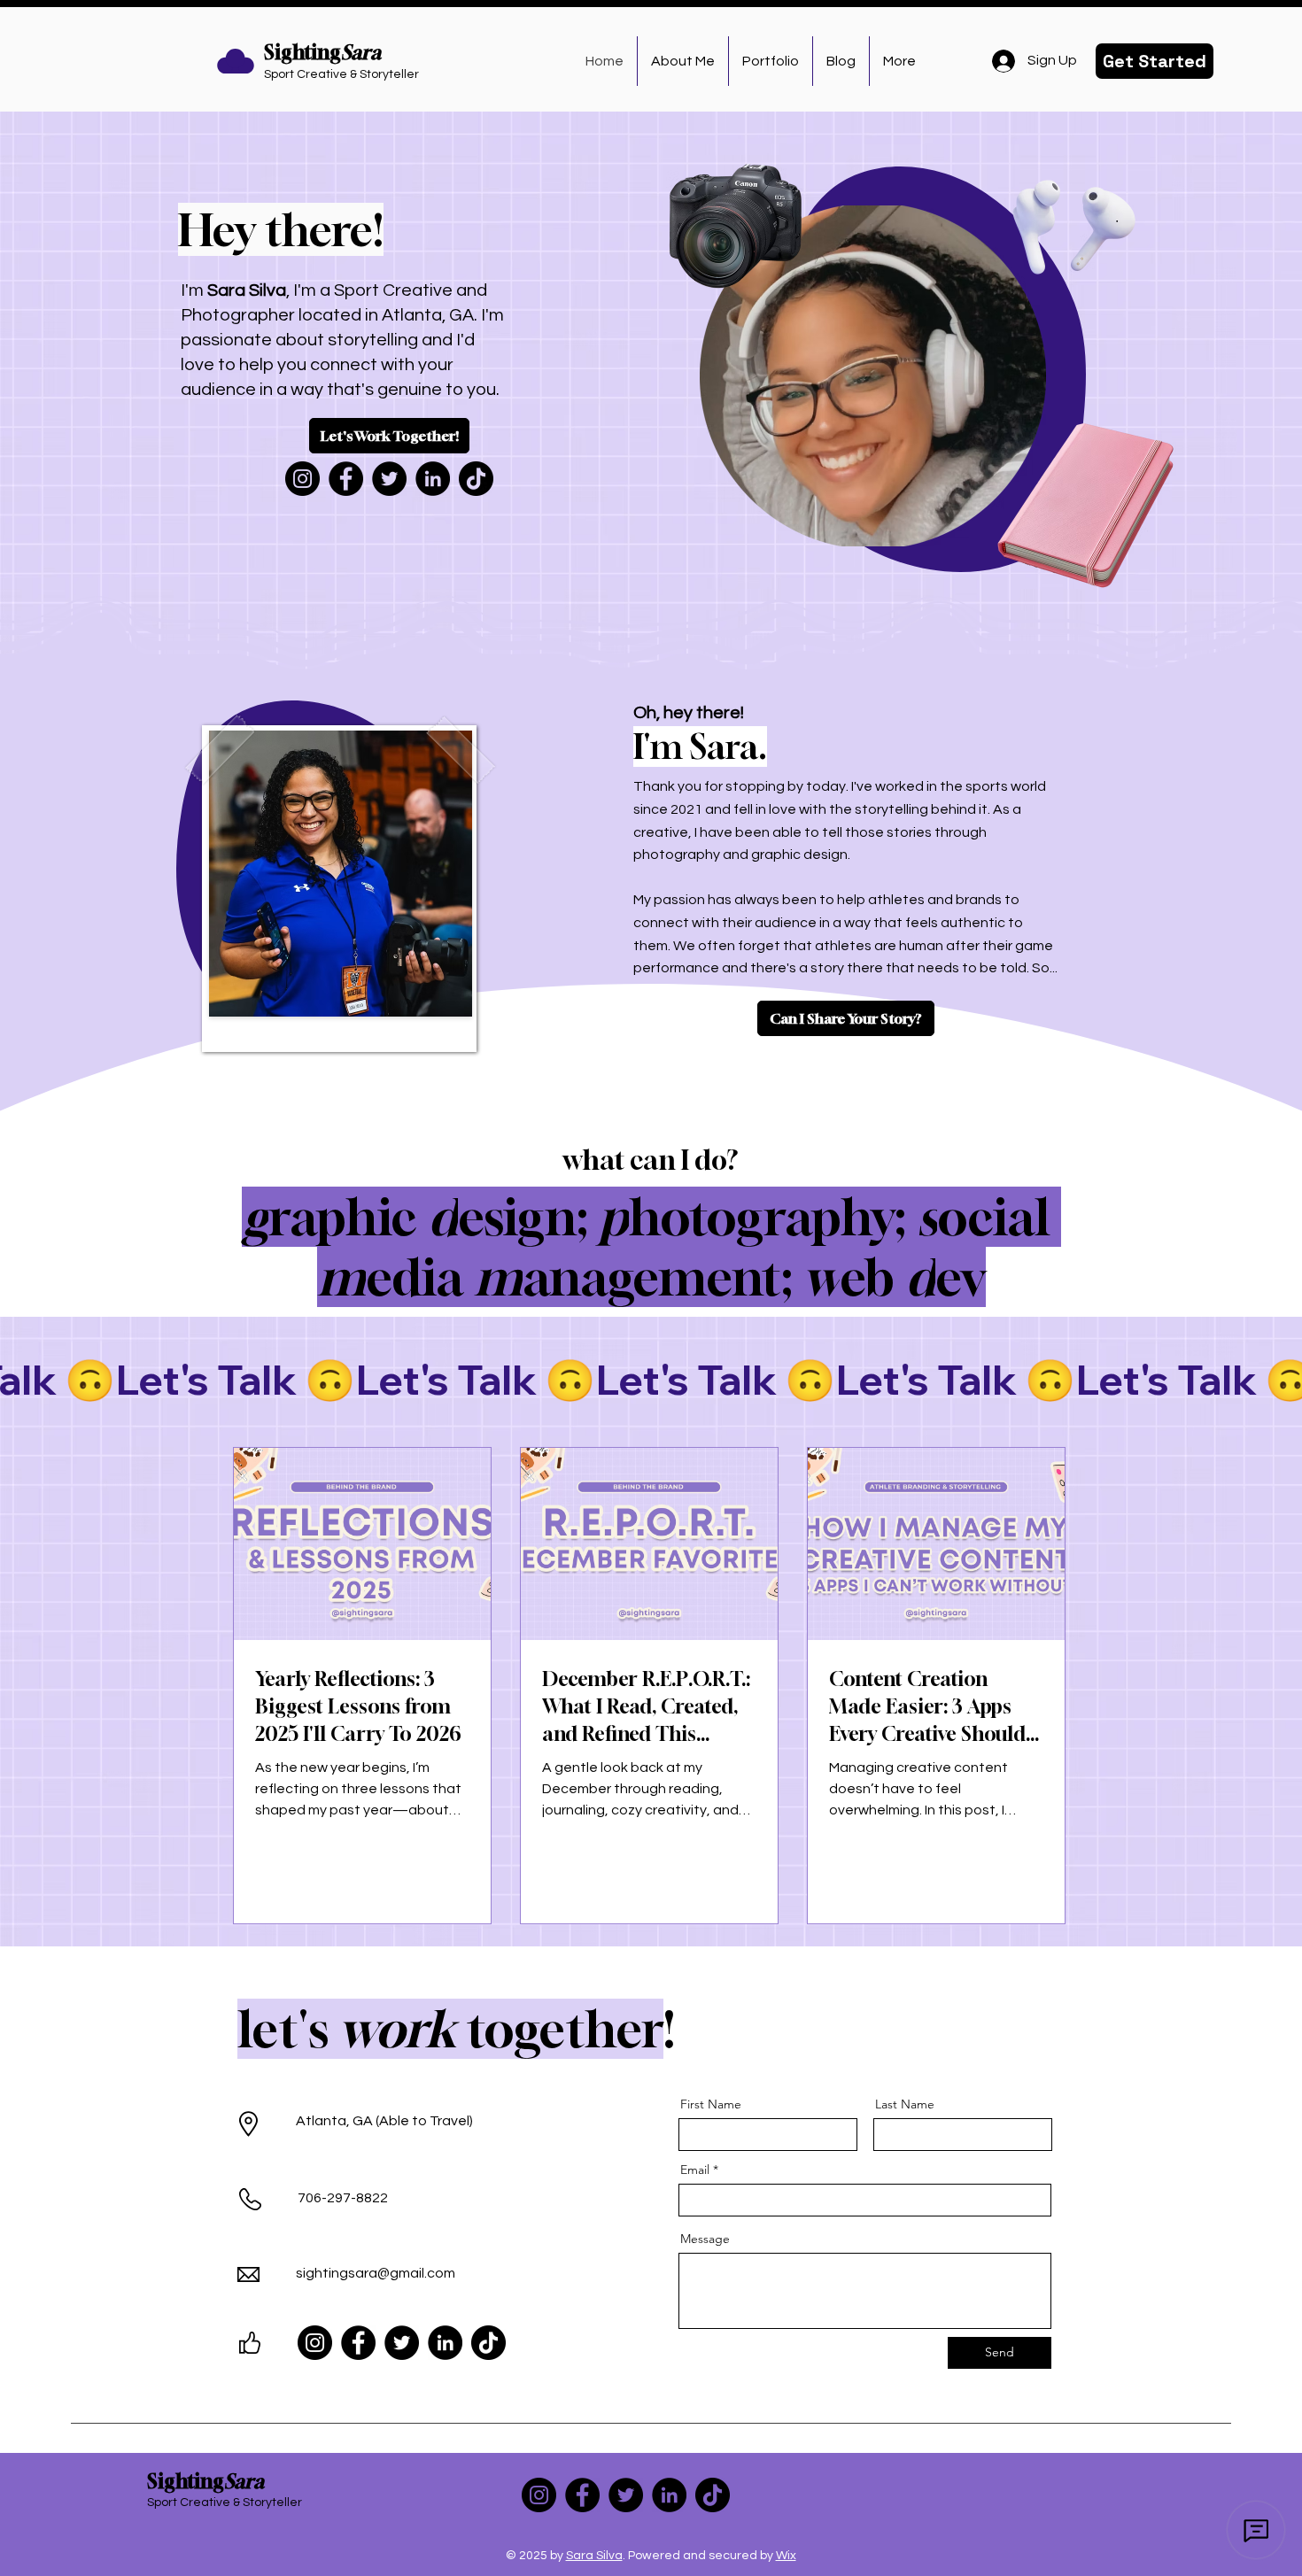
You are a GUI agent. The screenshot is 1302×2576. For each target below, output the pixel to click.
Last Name (905, 2104)
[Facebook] (346, 479)
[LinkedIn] (433, 479)
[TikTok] (476, 479)
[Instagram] (302, 479)
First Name (711, 2104)
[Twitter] (389, 479)
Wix (786, 2556)
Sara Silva (594, 2556)
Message (705, 2239)
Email (695, 2170)
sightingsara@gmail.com (376, 2273)
